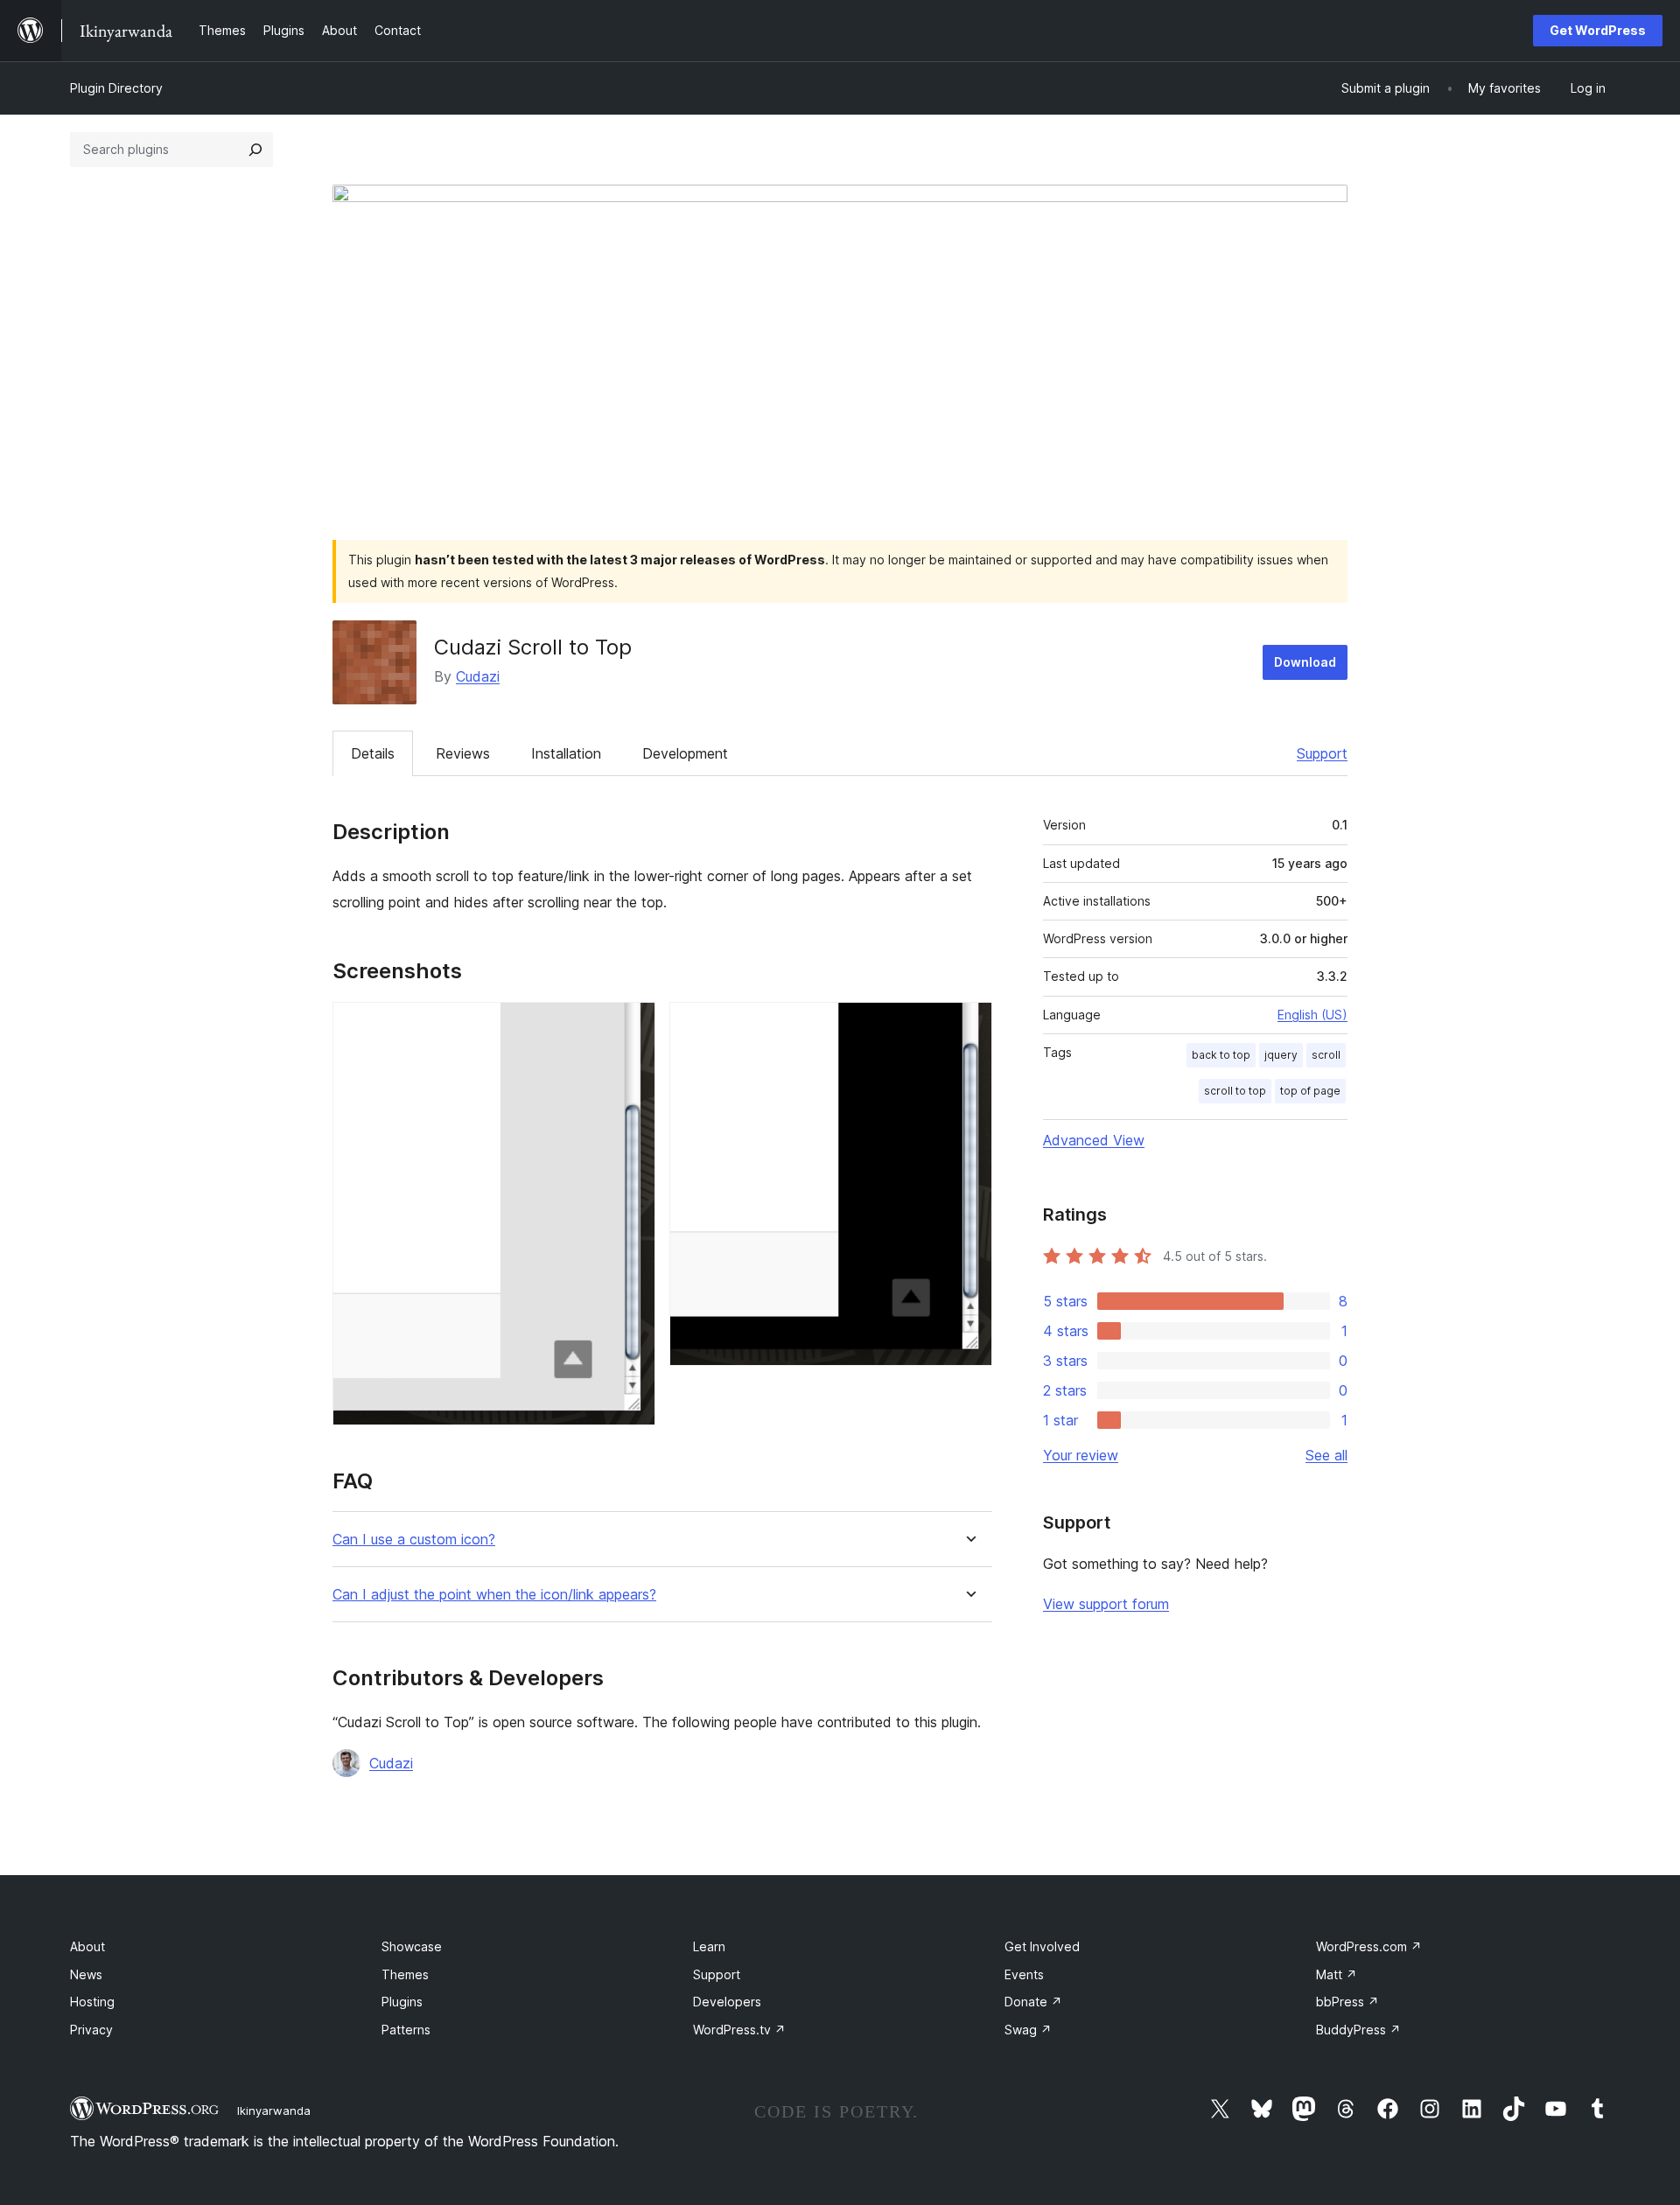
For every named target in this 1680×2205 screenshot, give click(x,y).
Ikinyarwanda (274, 2110)
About (87, 1946)
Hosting (92, 2002)
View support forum (1106, 1604)
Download (1305, 662)
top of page (1310, 1091)
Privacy (91, 2030)
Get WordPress (1598, 30)
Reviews (463, 753)
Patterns (406, 2030)
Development (685, 753)
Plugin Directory (116, 88)
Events (1024, 1974)
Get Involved (1042, 1946)
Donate (1033, 2002)
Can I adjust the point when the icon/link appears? (494, 1595)
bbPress (1347, 2002)
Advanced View (1094, 1140)
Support (1322, 753)
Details (373, 753)
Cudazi (478, 676)
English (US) (1312, 1015)
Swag (1028, 2030)
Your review (1081, 1455)
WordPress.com (1369, 1946)
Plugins (402, 2002)
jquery (1281, 1055)
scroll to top (1235, 1091)
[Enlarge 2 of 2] (969, 1025)
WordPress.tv (739, 2030)
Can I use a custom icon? (414, 1540)
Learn (709, 1946)
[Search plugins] (255, 150)
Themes (405, 1974)
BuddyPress (1358, 2030)
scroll (1326, 1055)
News (86, 1974)
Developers (727, 2002)
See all (1326, 1455)
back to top (1221, 1055)
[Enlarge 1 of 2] (632, 1025)
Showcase (412, 1946)
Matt (1337, 1974)
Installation (566, 753)
